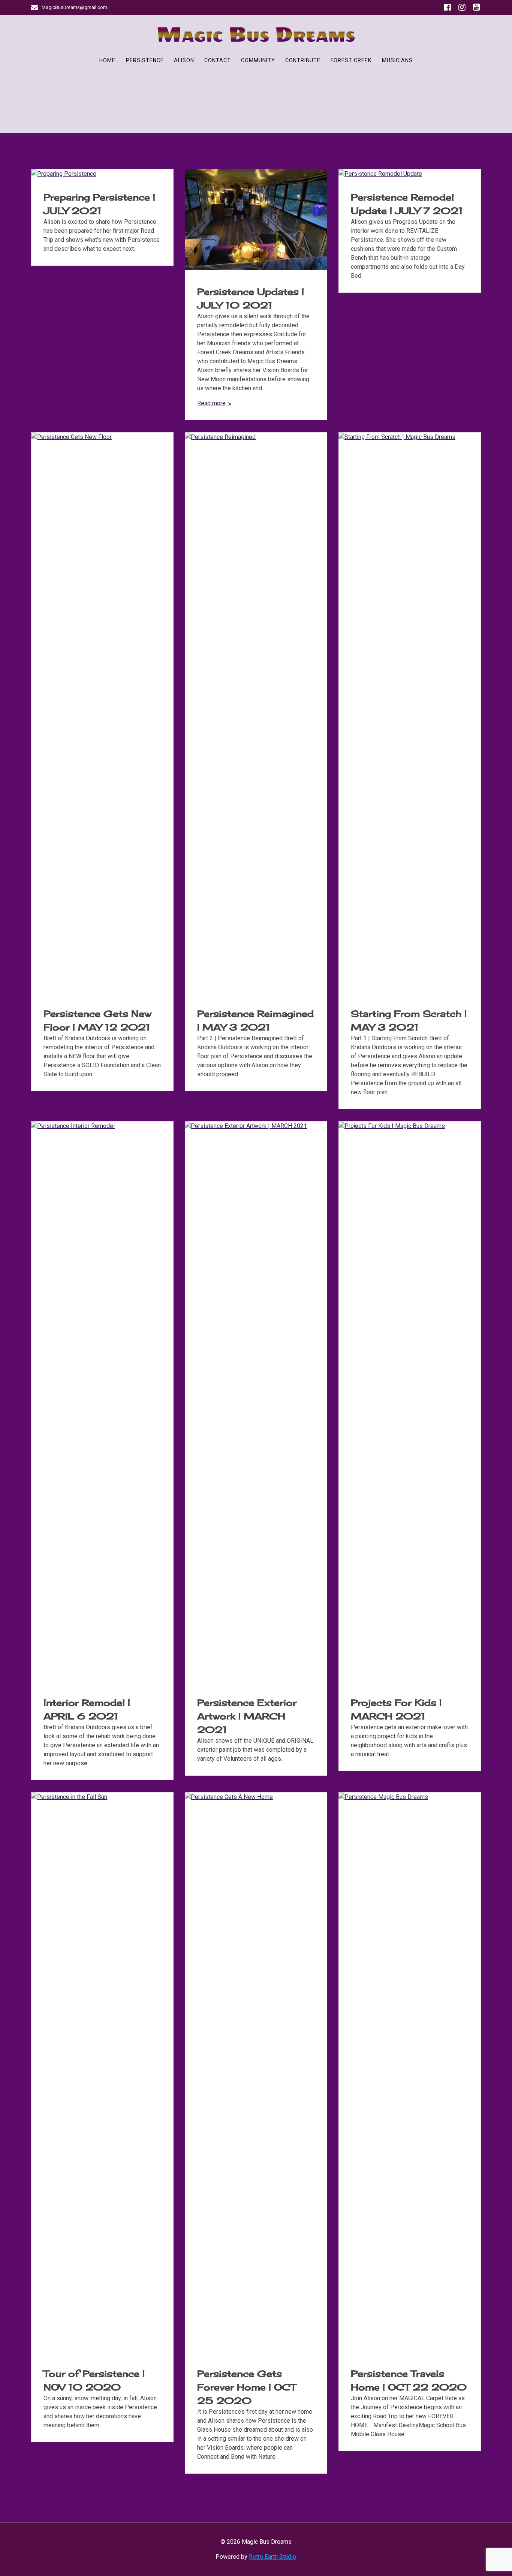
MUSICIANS (397, 60)
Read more (211, 403)
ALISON (184, 60)
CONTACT (218, 60)
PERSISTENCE (145, 60)
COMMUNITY (258, 60)
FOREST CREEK (351, 60)
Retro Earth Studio (272, 2557)
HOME (107, 60)
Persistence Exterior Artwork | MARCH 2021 (247, 1716)
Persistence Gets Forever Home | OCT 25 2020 (246, 2387)
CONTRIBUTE (303, 60)
